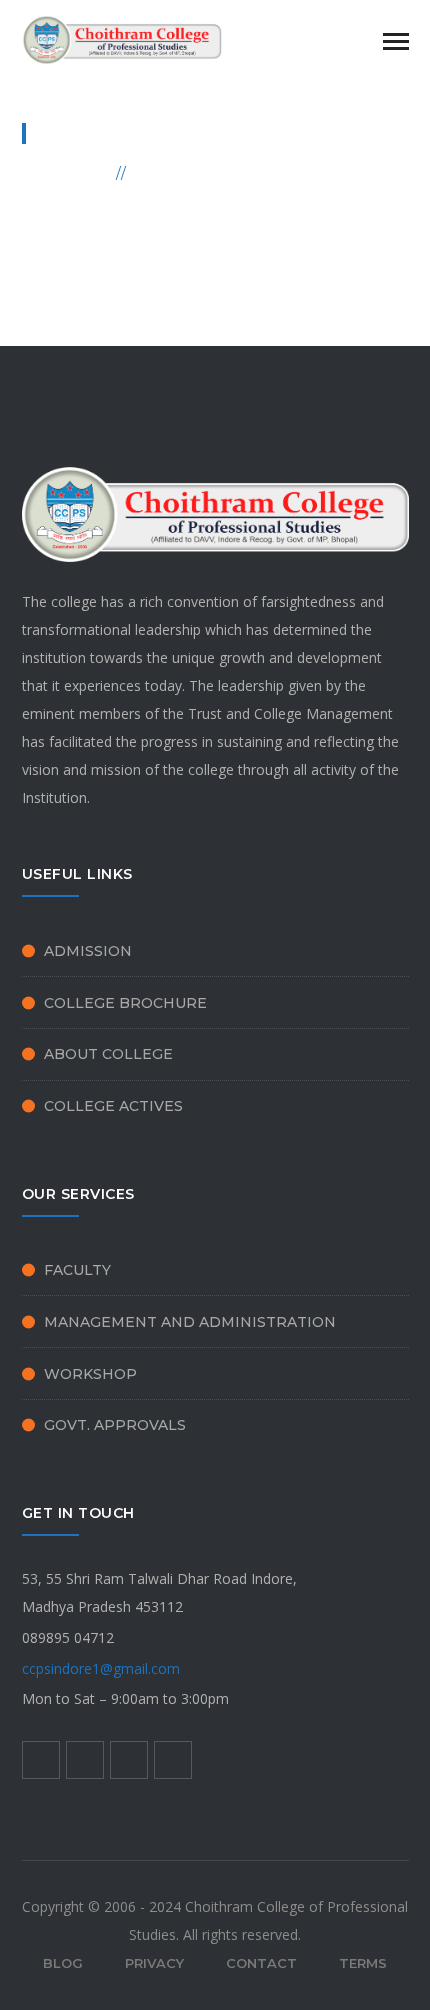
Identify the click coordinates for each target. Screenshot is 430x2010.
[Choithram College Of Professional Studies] (122, 38)
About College (108, 1054)
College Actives (113, 1106)
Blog (63, 1963)
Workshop (90, 1374)
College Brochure (125, 1003)
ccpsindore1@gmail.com (101, 1668)
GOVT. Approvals (115, 1425)
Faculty (77, 1270)
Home (83, 172)
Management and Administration (190, 1322)
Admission (88, 951)
